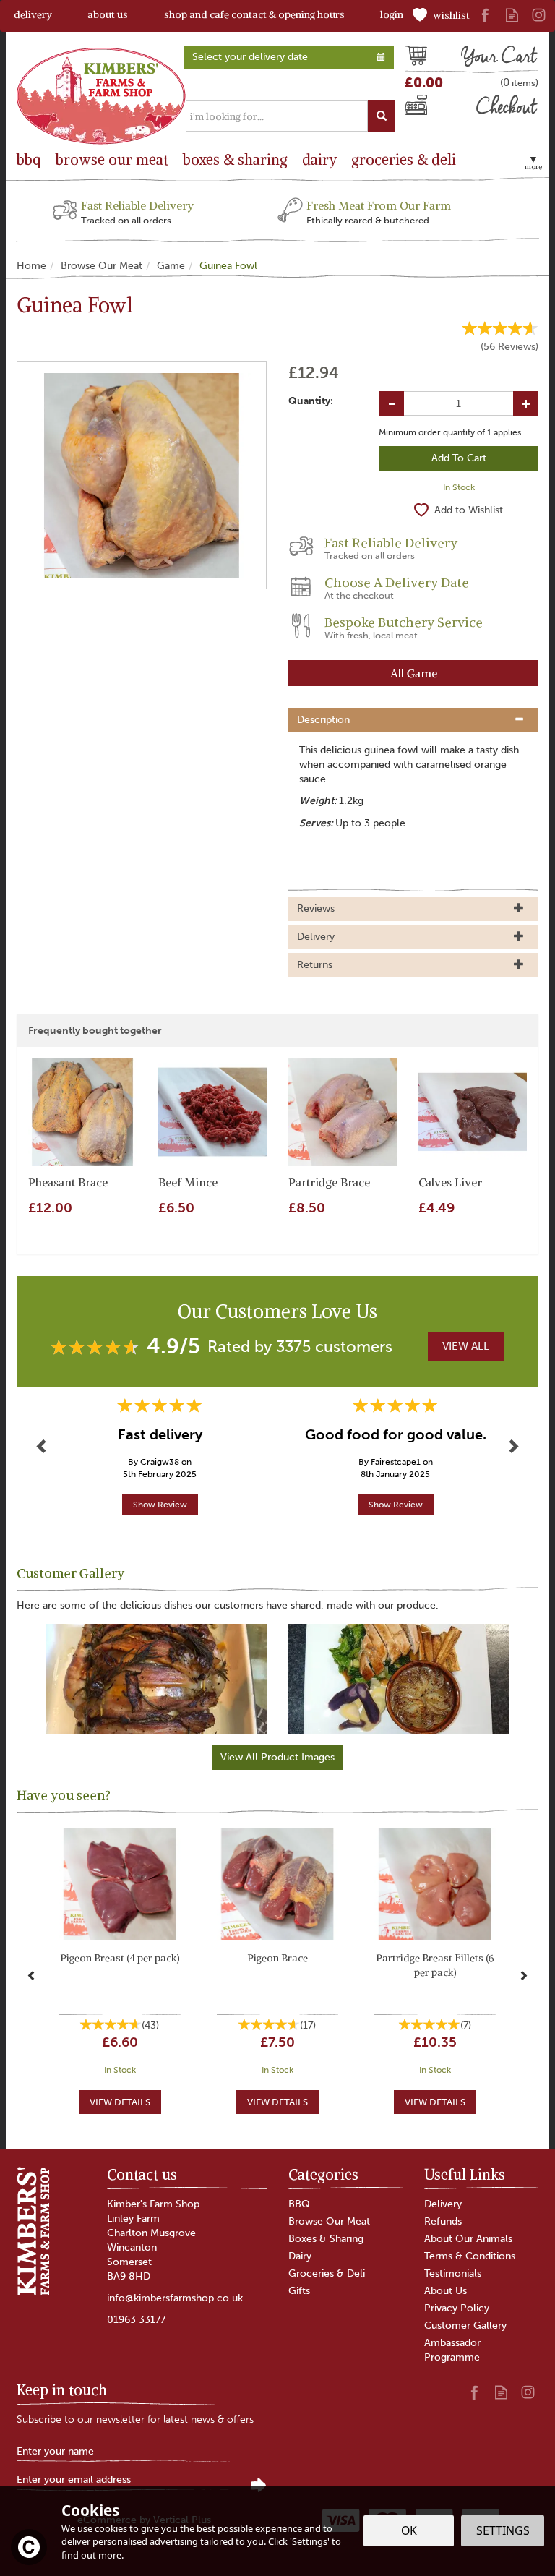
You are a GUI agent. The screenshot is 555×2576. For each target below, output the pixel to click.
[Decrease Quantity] (391, 403)
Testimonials (453, 2273)
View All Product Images (277, 1757)
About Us (446, 2291)
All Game (414, 673)
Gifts (299, 2291)
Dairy (300, 2256)
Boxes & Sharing (326, 2239)
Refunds (443, 2221)
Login (392, 14)
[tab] (413, 720)
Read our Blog (512, 15)
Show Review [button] (160, 1505)
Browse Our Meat (329, 2221)
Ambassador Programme (452, 2350)
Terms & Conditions (470, 2256)
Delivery (443, 2204)
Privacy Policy (457, 2308)
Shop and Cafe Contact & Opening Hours (254, 14)
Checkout (429, 108)
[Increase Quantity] (526, 403)
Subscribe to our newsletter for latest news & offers (135, 2419)
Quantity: (311, 401)
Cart (416, 58)
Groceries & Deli (327, 2273)
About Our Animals (468, 2239)
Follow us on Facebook (485, 15)
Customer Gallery (465, 2325)
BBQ (299, 2204)
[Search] (382, 116)
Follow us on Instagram (539, 15)
